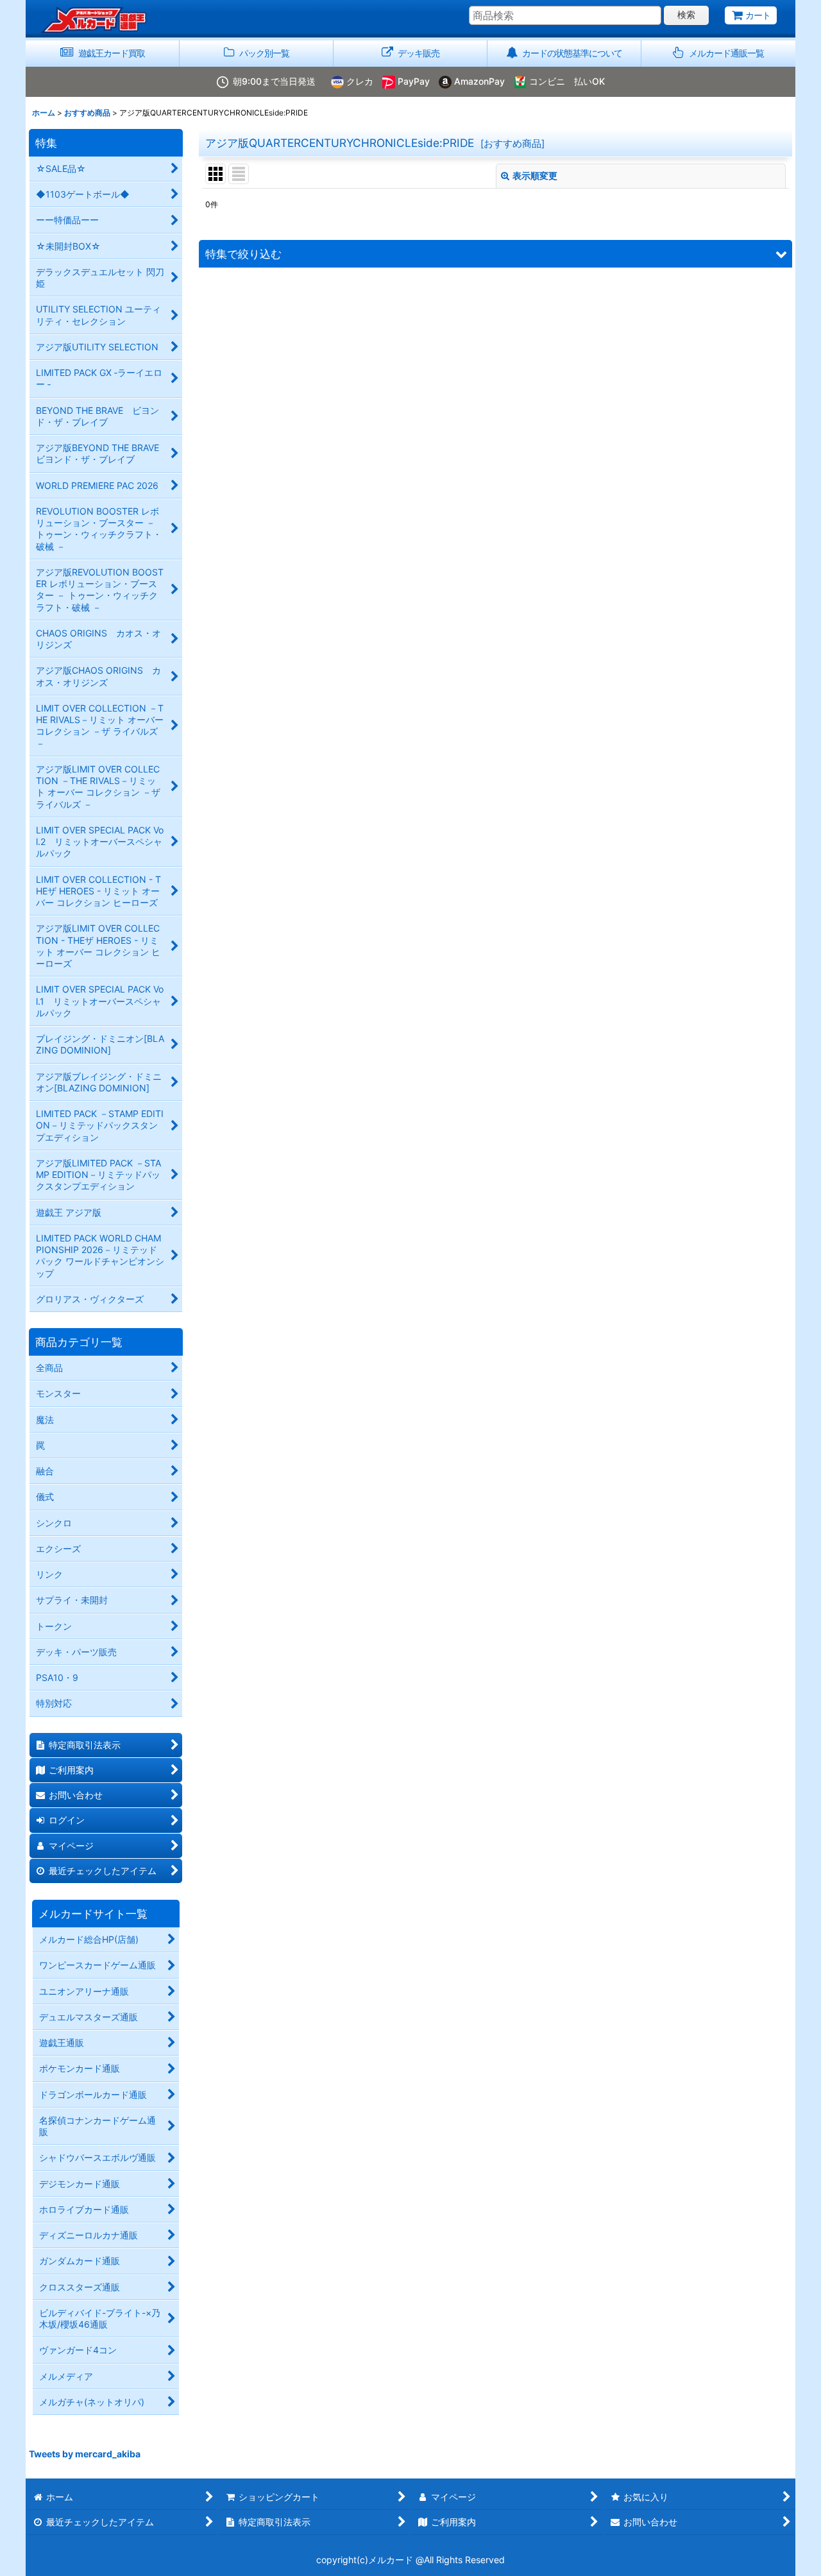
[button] (718, 54)
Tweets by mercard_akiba (85, 2454)
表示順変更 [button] (535, 175)
